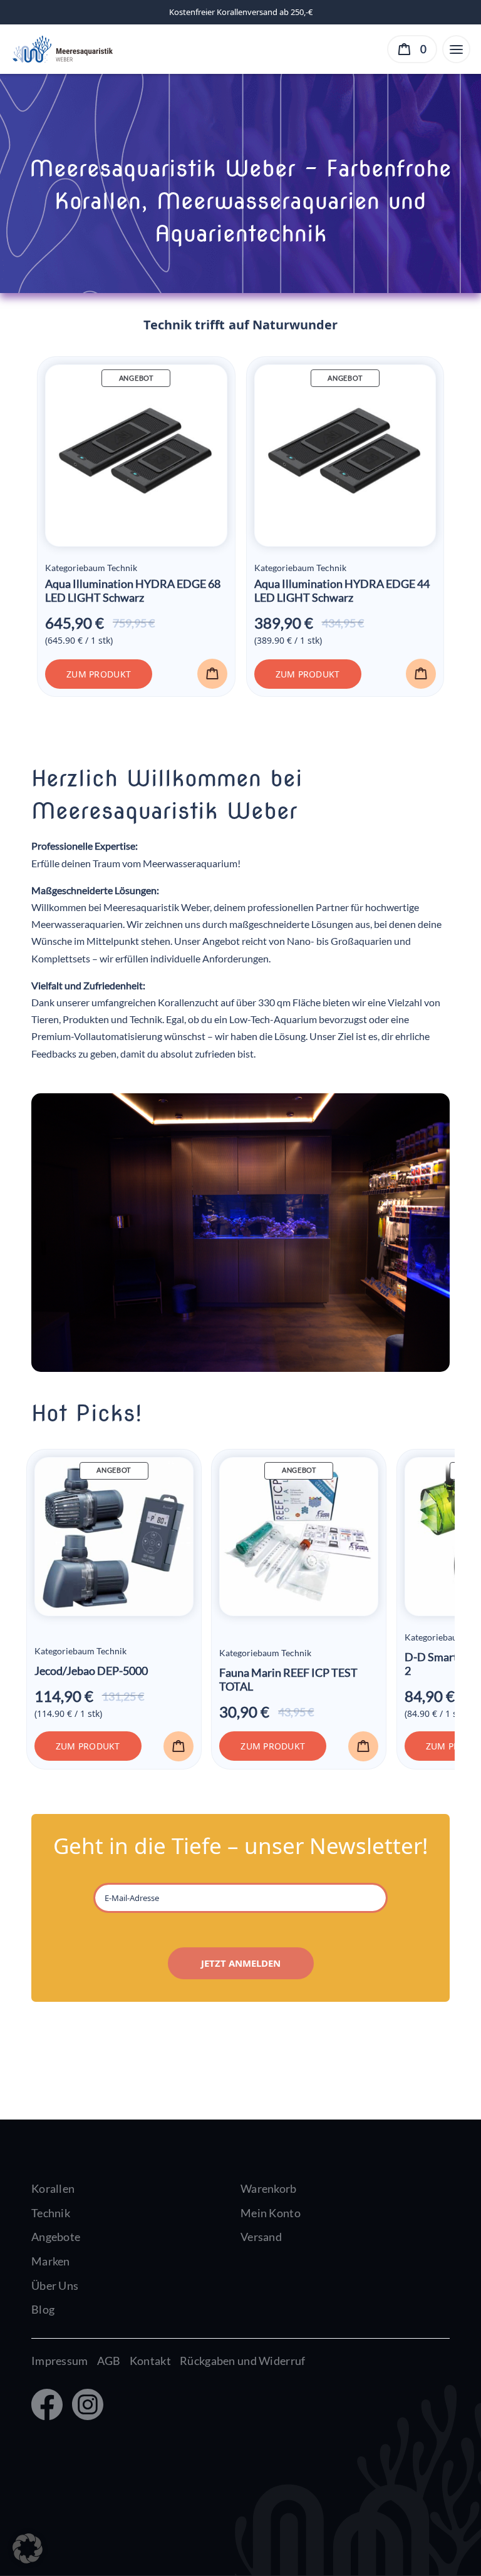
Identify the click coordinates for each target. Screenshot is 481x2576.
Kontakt (150, 2361)
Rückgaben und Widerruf (242, 2361)
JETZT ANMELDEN (241, 1963)
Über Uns (55, 2285)
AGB (109, 2361)
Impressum (60, 2361)
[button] (28, 2548)
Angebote (56, 2237)
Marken (51, 2261)
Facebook (46, 2406)
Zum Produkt (99, 674)
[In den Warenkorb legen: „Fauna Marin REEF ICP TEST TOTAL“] (363, 1746)
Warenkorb (269, 2188)
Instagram (85, 2406)
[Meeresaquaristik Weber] (62, 48)
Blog (43, 2309)
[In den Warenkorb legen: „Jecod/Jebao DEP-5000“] (178, 1746)
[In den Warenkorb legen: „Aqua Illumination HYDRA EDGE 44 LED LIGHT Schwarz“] (421, 674)
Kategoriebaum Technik (91, 568)
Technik (51, 2213)
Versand (261, 2237)
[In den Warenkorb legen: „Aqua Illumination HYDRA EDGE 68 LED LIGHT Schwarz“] (212, 674)
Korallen (53, 2188)
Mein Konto (271, 2213)
